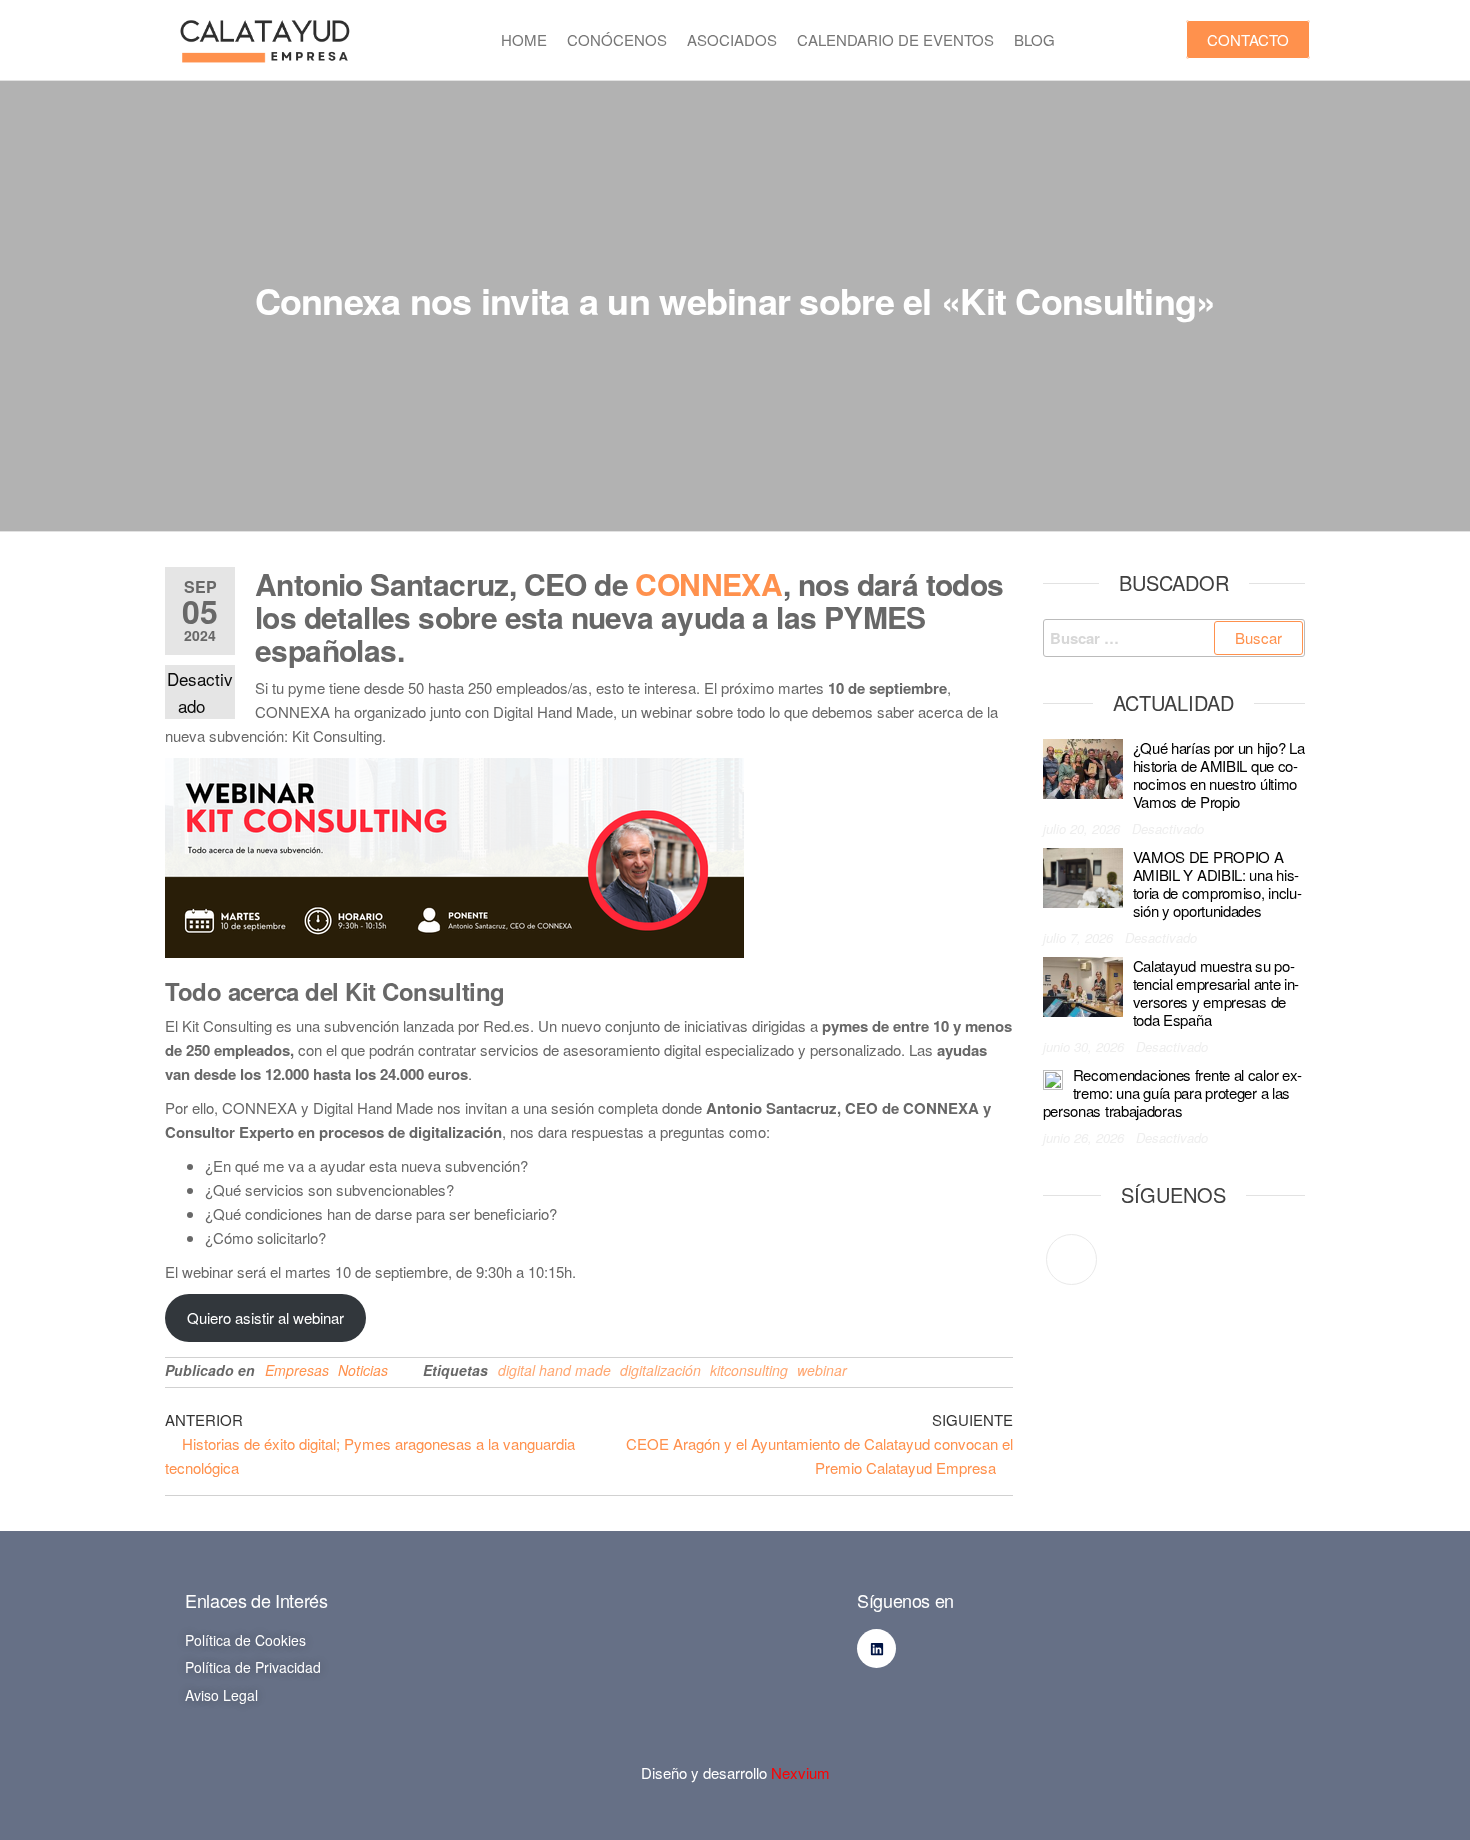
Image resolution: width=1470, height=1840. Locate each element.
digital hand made (554, 1370)
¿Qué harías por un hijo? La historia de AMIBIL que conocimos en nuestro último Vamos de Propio (1219, 774)
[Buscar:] (1174, 638)
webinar (822, 1370)
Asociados (732, 39)
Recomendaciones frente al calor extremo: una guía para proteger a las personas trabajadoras (1173, 1092)
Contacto (1248, 39)
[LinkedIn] (1071, 1259)
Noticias (363, 1370)
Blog (1034, 39)
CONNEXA (709, 583)
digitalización (660, 1370)
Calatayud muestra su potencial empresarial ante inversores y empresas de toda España (1216, 992)
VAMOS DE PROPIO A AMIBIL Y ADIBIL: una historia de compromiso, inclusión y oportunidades (1217, 883)
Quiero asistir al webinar (265, 1317)
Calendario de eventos (895, 39)
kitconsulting (749, 1370)
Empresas (297, 1370)
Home (524, 39)
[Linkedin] (876, 1648)
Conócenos (617, 39)
